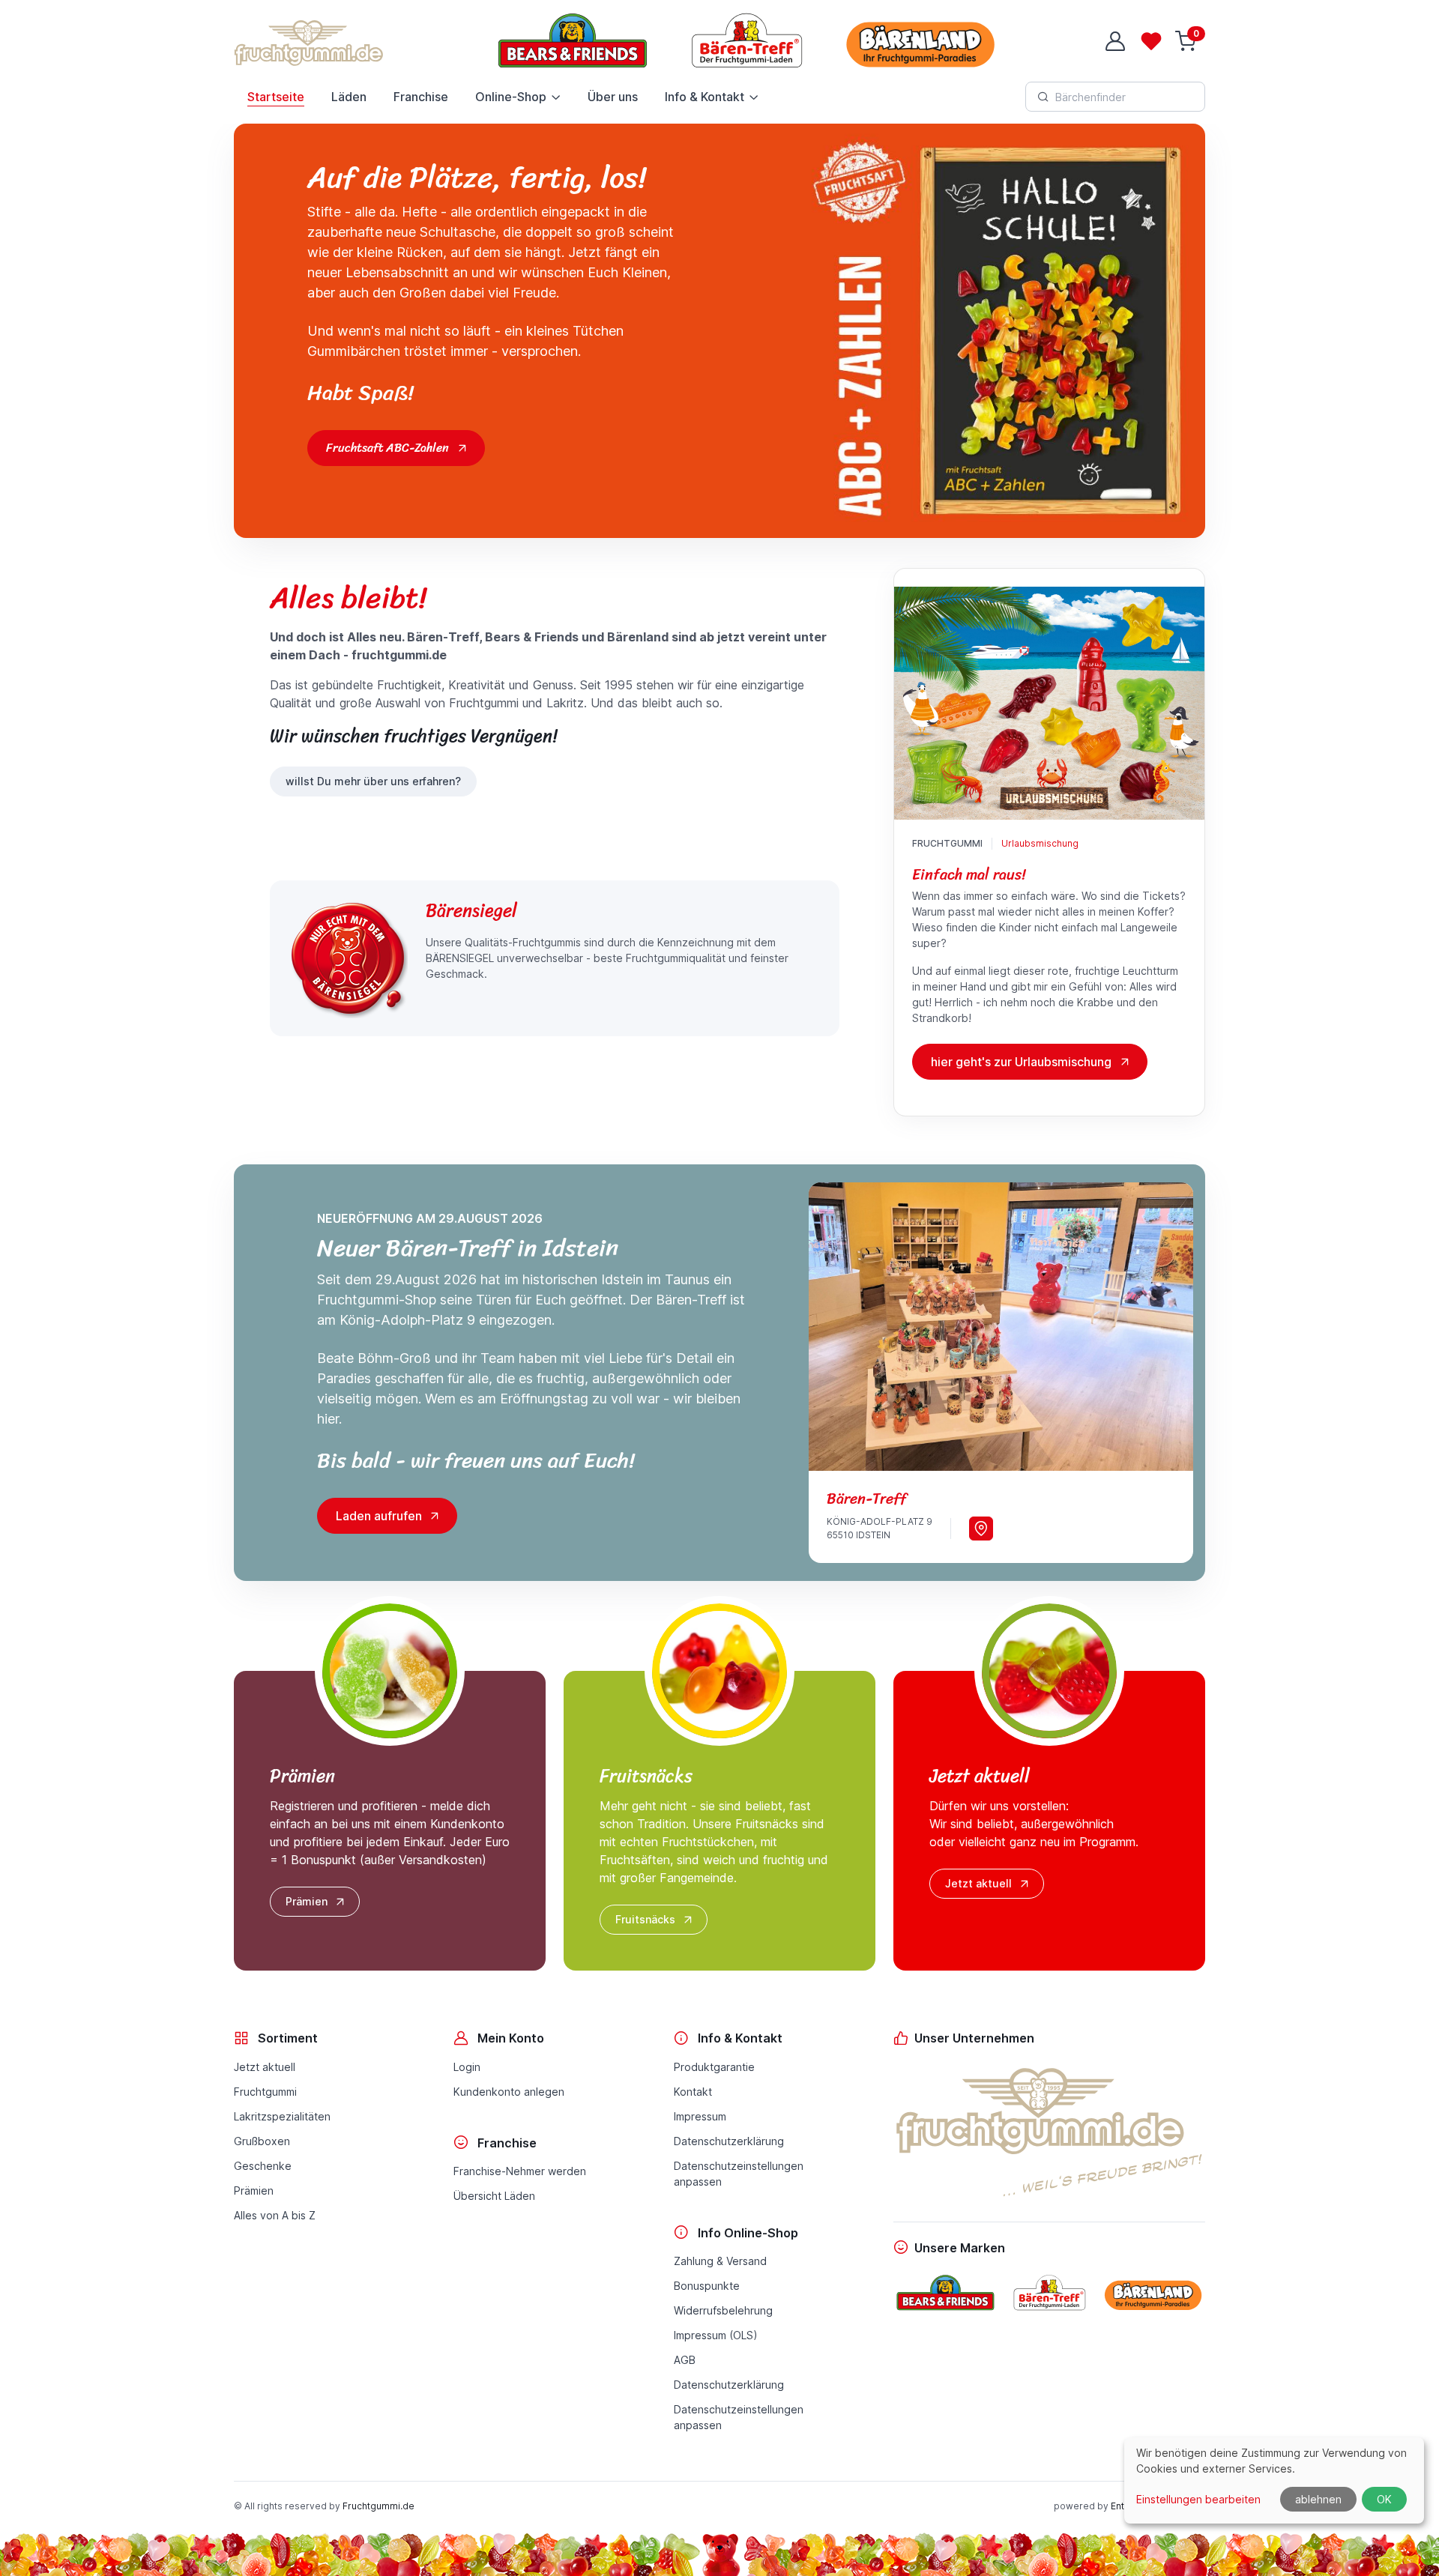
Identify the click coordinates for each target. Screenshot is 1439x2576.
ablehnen (1318, 2499)
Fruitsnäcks (645, 1919)
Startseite (276, 97)
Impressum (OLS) (716, 2335)
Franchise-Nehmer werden (520, 2171)
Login (467, 2067)
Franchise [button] (421, 97)
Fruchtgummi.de (378, 2506)
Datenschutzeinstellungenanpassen (739, 2174)
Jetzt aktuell (978, 1883)
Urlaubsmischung (1040, 843)
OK (1384, 2499)
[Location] (981, 1529)
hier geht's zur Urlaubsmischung (1021, 1062)
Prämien (307, 1901)
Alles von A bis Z (275, 2215)
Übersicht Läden (494, 2196)
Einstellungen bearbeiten (1198, 2499)
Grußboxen (262, 2141)
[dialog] (1274, 2480)
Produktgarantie (714, 2067)
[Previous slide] (842, 1326)
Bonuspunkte (707, 2286)
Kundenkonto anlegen (509, 2092)
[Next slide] (1160, 1326)
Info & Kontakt (705, 97)
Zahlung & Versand (720, 2261)
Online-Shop (511, 97)
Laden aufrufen (379, 1516)
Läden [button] (349, 97)
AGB (685, 2360)
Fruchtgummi (265, 2092)
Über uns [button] (613, 97)
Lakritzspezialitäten (282, 2116)
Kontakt (693, 2092)
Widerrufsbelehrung (723, 2310)
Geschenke (263, 2166)
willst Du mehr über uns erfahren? (373, 781)
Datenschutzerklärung (729, 2141)
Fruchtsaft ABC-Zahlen (387, 448)
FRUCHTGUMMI (947, 843)
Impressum (700, 2116)
